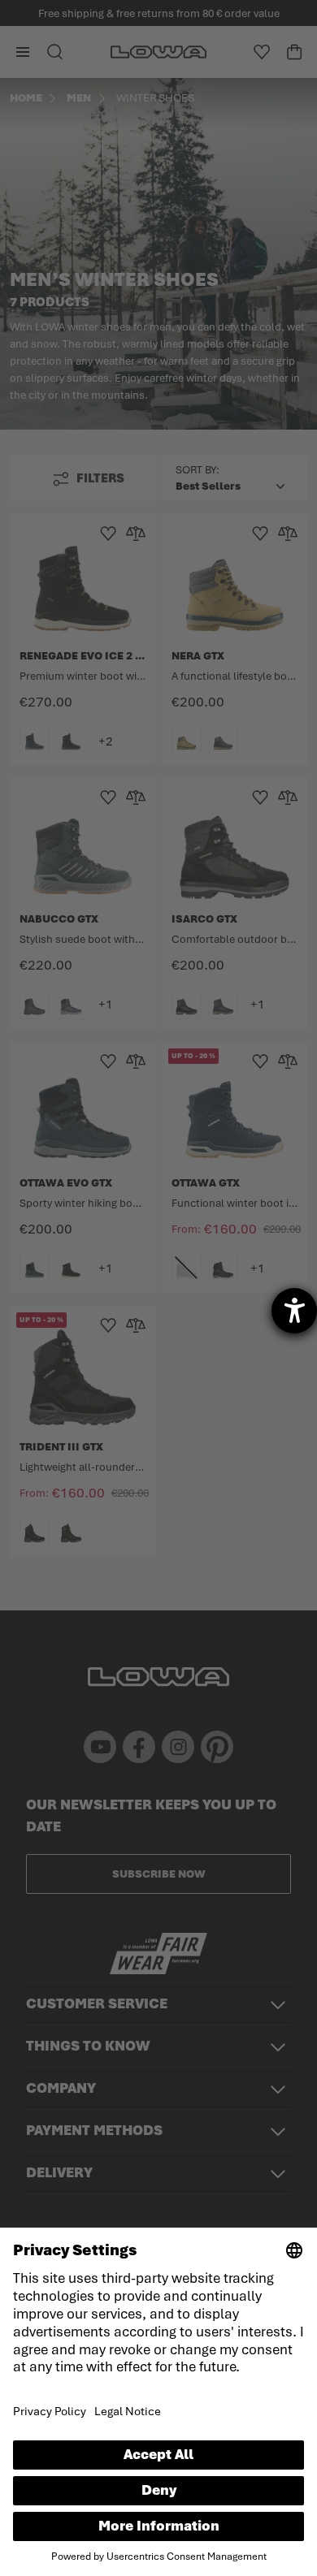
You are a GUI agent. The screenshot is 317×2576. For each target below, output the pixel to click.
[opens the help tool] (294, 1311)
